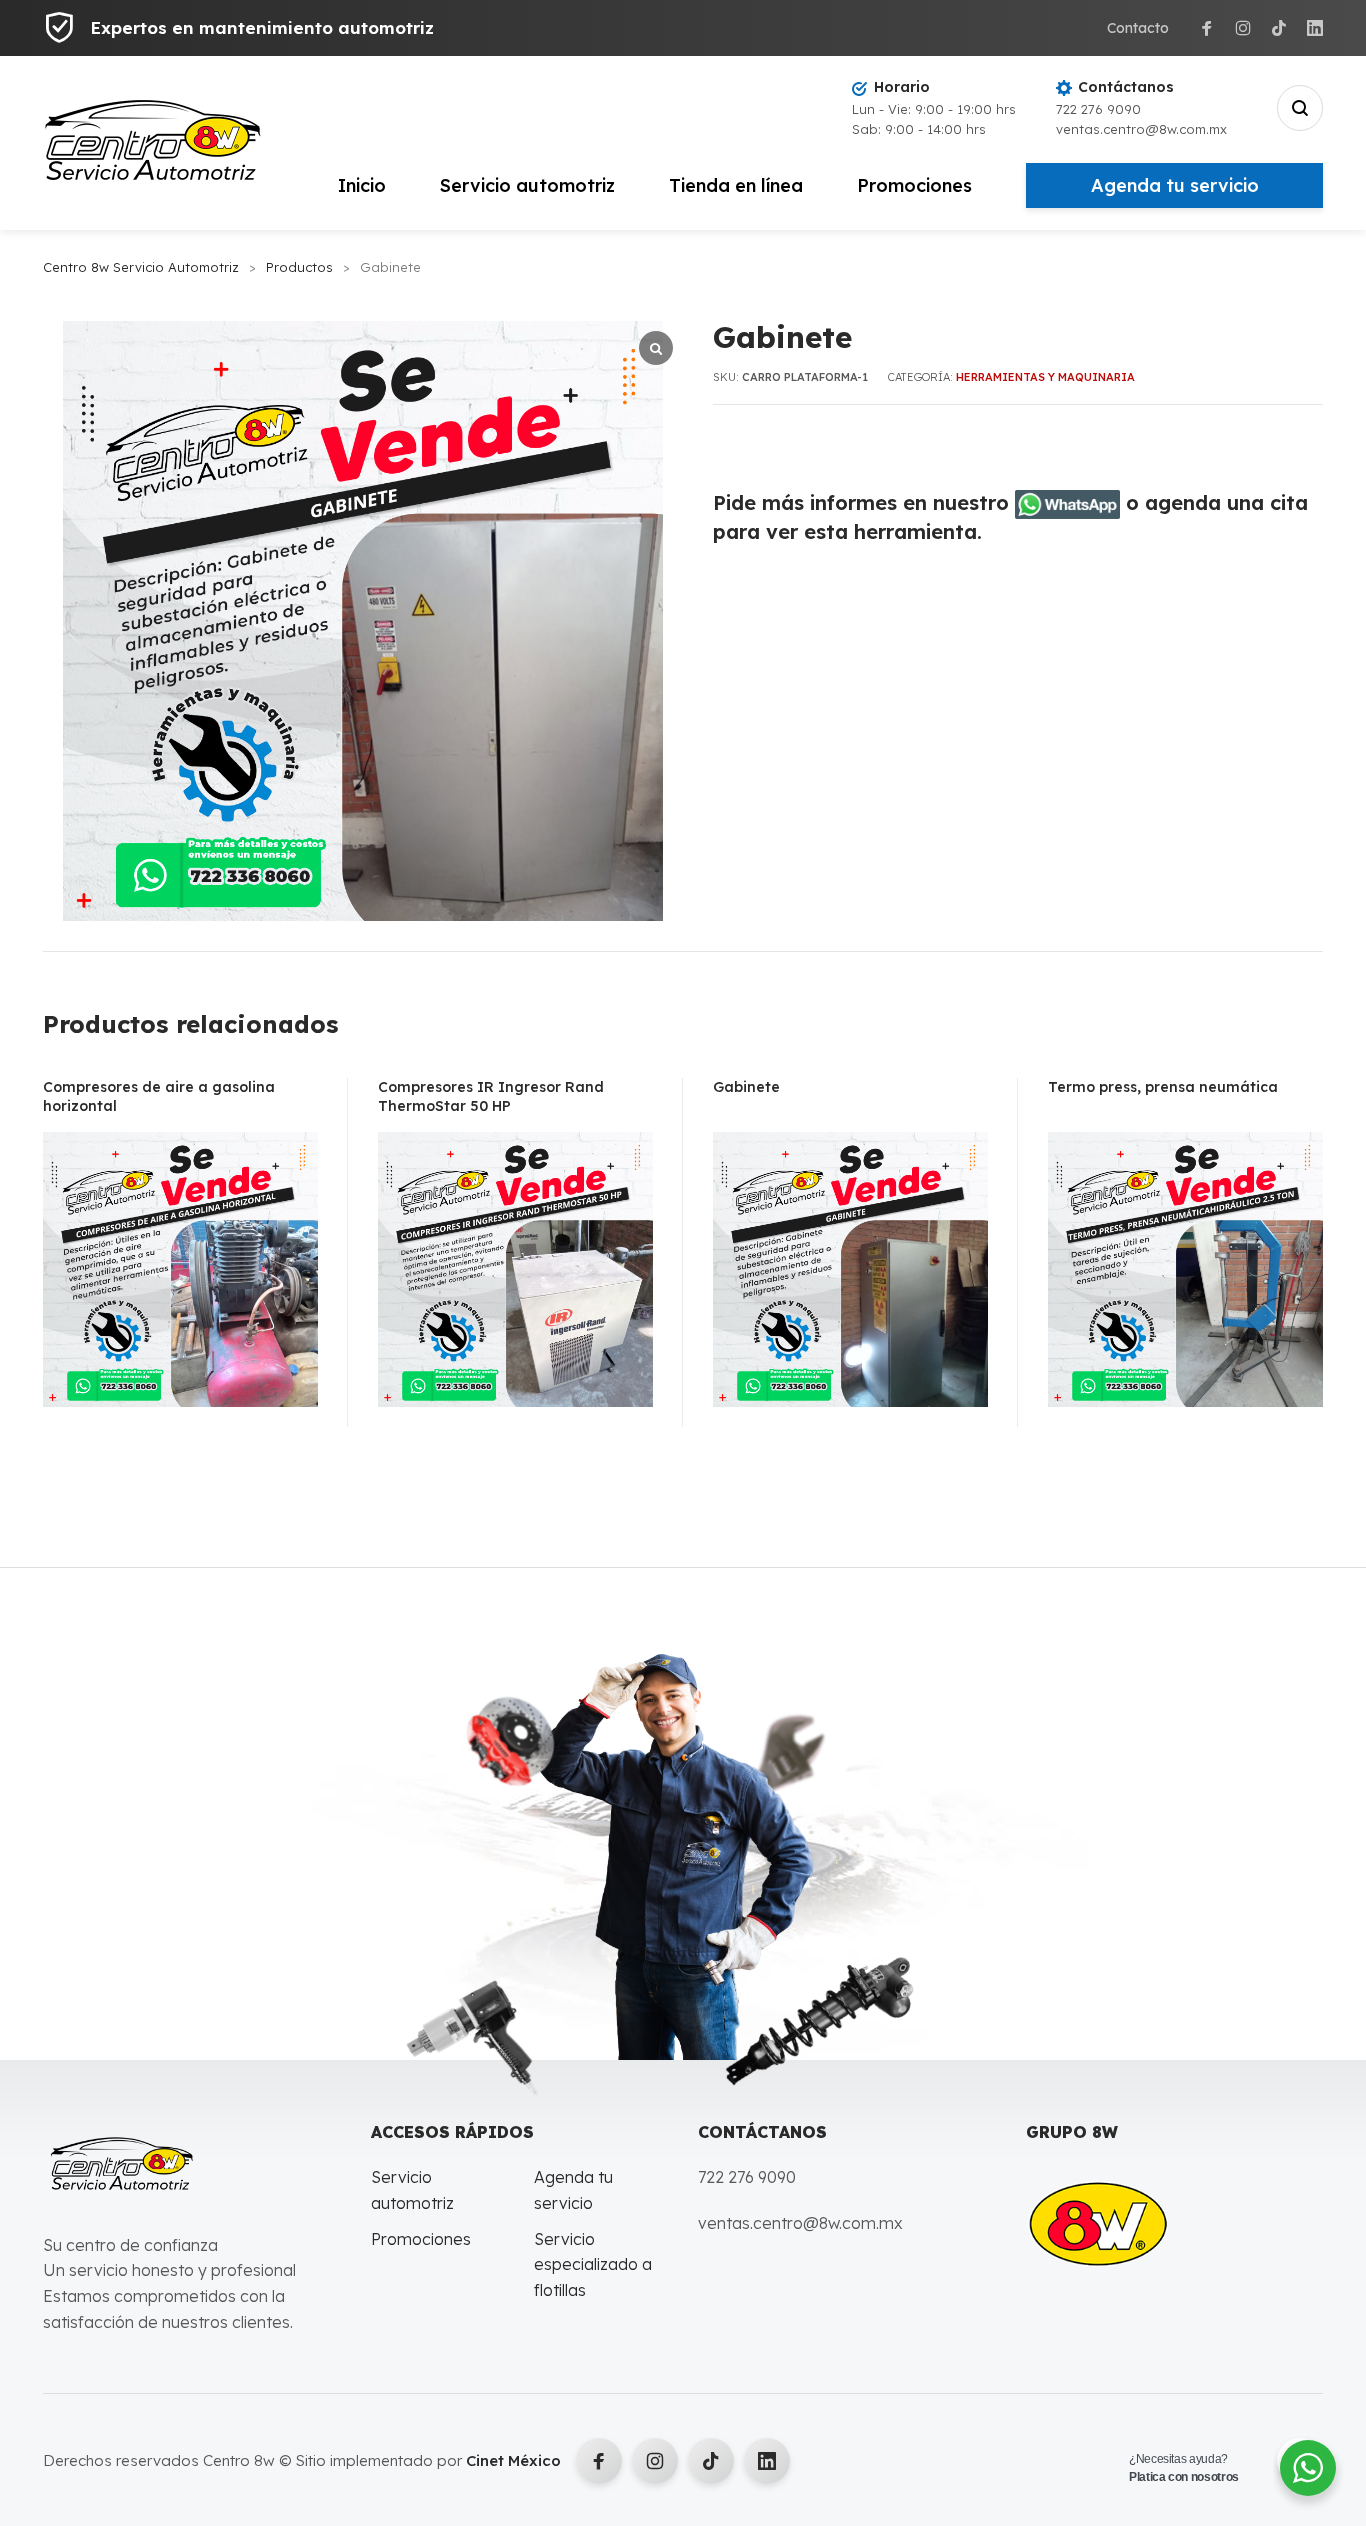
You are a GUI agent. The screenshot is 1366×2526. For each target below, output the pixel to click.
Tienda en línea (736, 185)
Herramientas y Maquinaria (1045, 377)
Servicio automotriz (527, 185)
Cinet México (513, 2460)
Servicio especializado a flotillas (593, 2264)
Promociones (914, 185)
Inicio (362, 185)
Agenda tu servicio (1175, 185)
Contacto (1138, 28)
